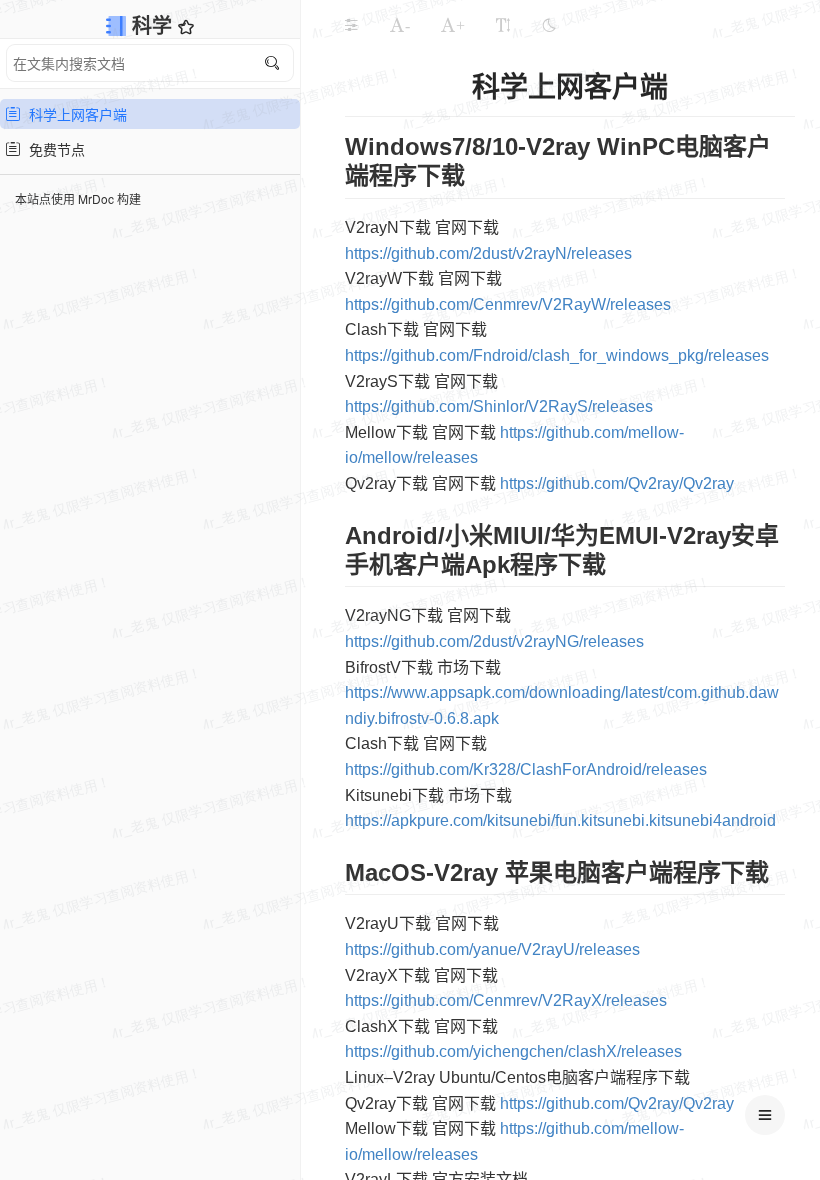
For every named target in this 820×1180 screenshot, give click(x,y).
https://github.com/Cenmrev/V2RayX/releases (506, 1000)
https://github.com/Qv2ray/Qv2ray (617, 483)
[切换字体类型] (503, 25)
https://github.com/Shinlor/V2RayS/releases (499, 406)
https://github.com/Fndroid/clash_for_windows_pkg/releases (557, 355)
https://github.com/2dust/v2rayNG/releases (494, 641)
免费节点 (53, 149)
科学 (155, 24)
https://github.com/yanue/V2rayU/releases (492, 949)
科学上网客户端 (74, 114)
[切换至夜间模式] (549, 25)
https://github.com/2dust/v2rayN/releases (488, 253)
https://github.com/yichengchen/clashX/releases (513, 1051)
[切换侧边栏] (351, 25)
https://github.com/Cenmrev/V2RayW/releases (508, 304)
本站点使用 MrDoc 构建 (78, 198)
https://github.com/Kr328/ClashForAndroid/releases (526, 769)
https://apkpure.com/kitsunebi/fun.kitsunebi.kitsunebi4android (560, 820)
